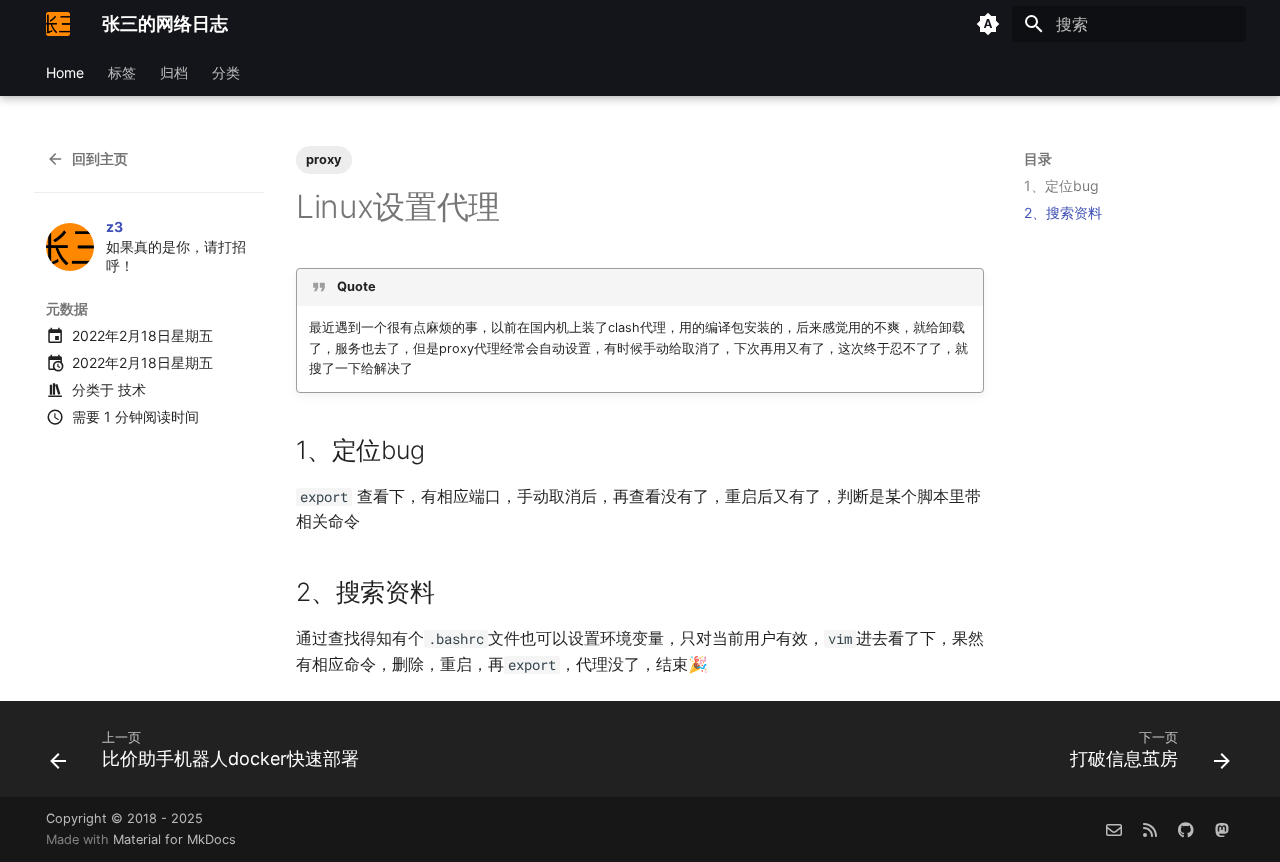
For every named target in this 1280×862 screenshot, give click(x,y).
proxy (324, 159)
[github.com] (1186, 829)
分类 (226, 72)
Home (65, 72)
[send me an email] (1114, 829)
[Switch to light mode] (988, 24)
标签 (122, 72)
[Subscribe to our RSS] (1150, 829)
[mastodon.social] (1222, 829)
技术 (132, 389)
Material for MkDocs (174, 839)
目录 (1038, 158)
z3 (114, 226)
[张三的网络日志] (58, 24)
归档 (174, 72)
